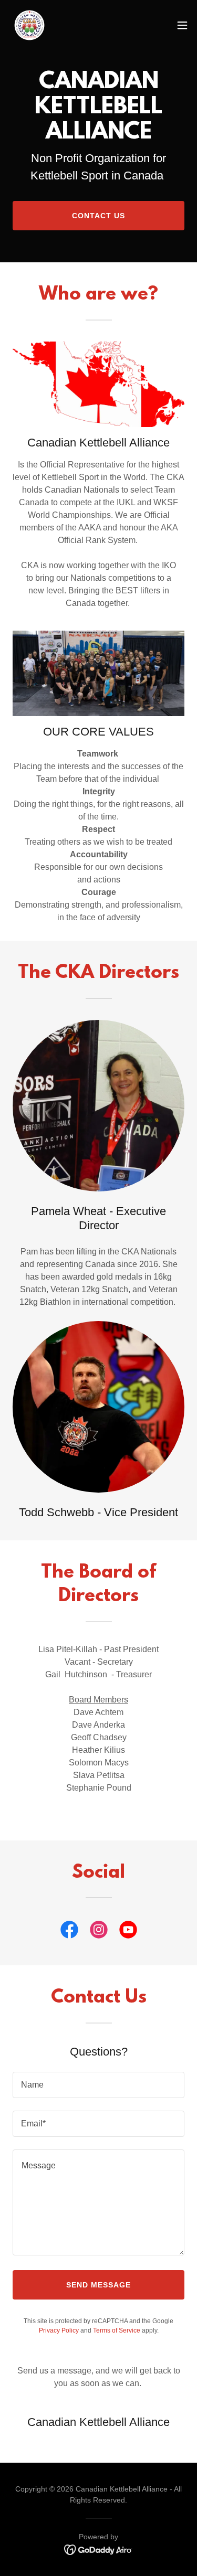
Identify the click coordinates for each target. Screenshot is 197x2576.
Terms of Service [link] (117, 2330)
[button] (182, 25)
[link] (29, 25)
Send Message (98, 2285)
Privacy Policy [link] (59, 2330)
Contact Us (98, 216)
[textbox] (98, 2085)
